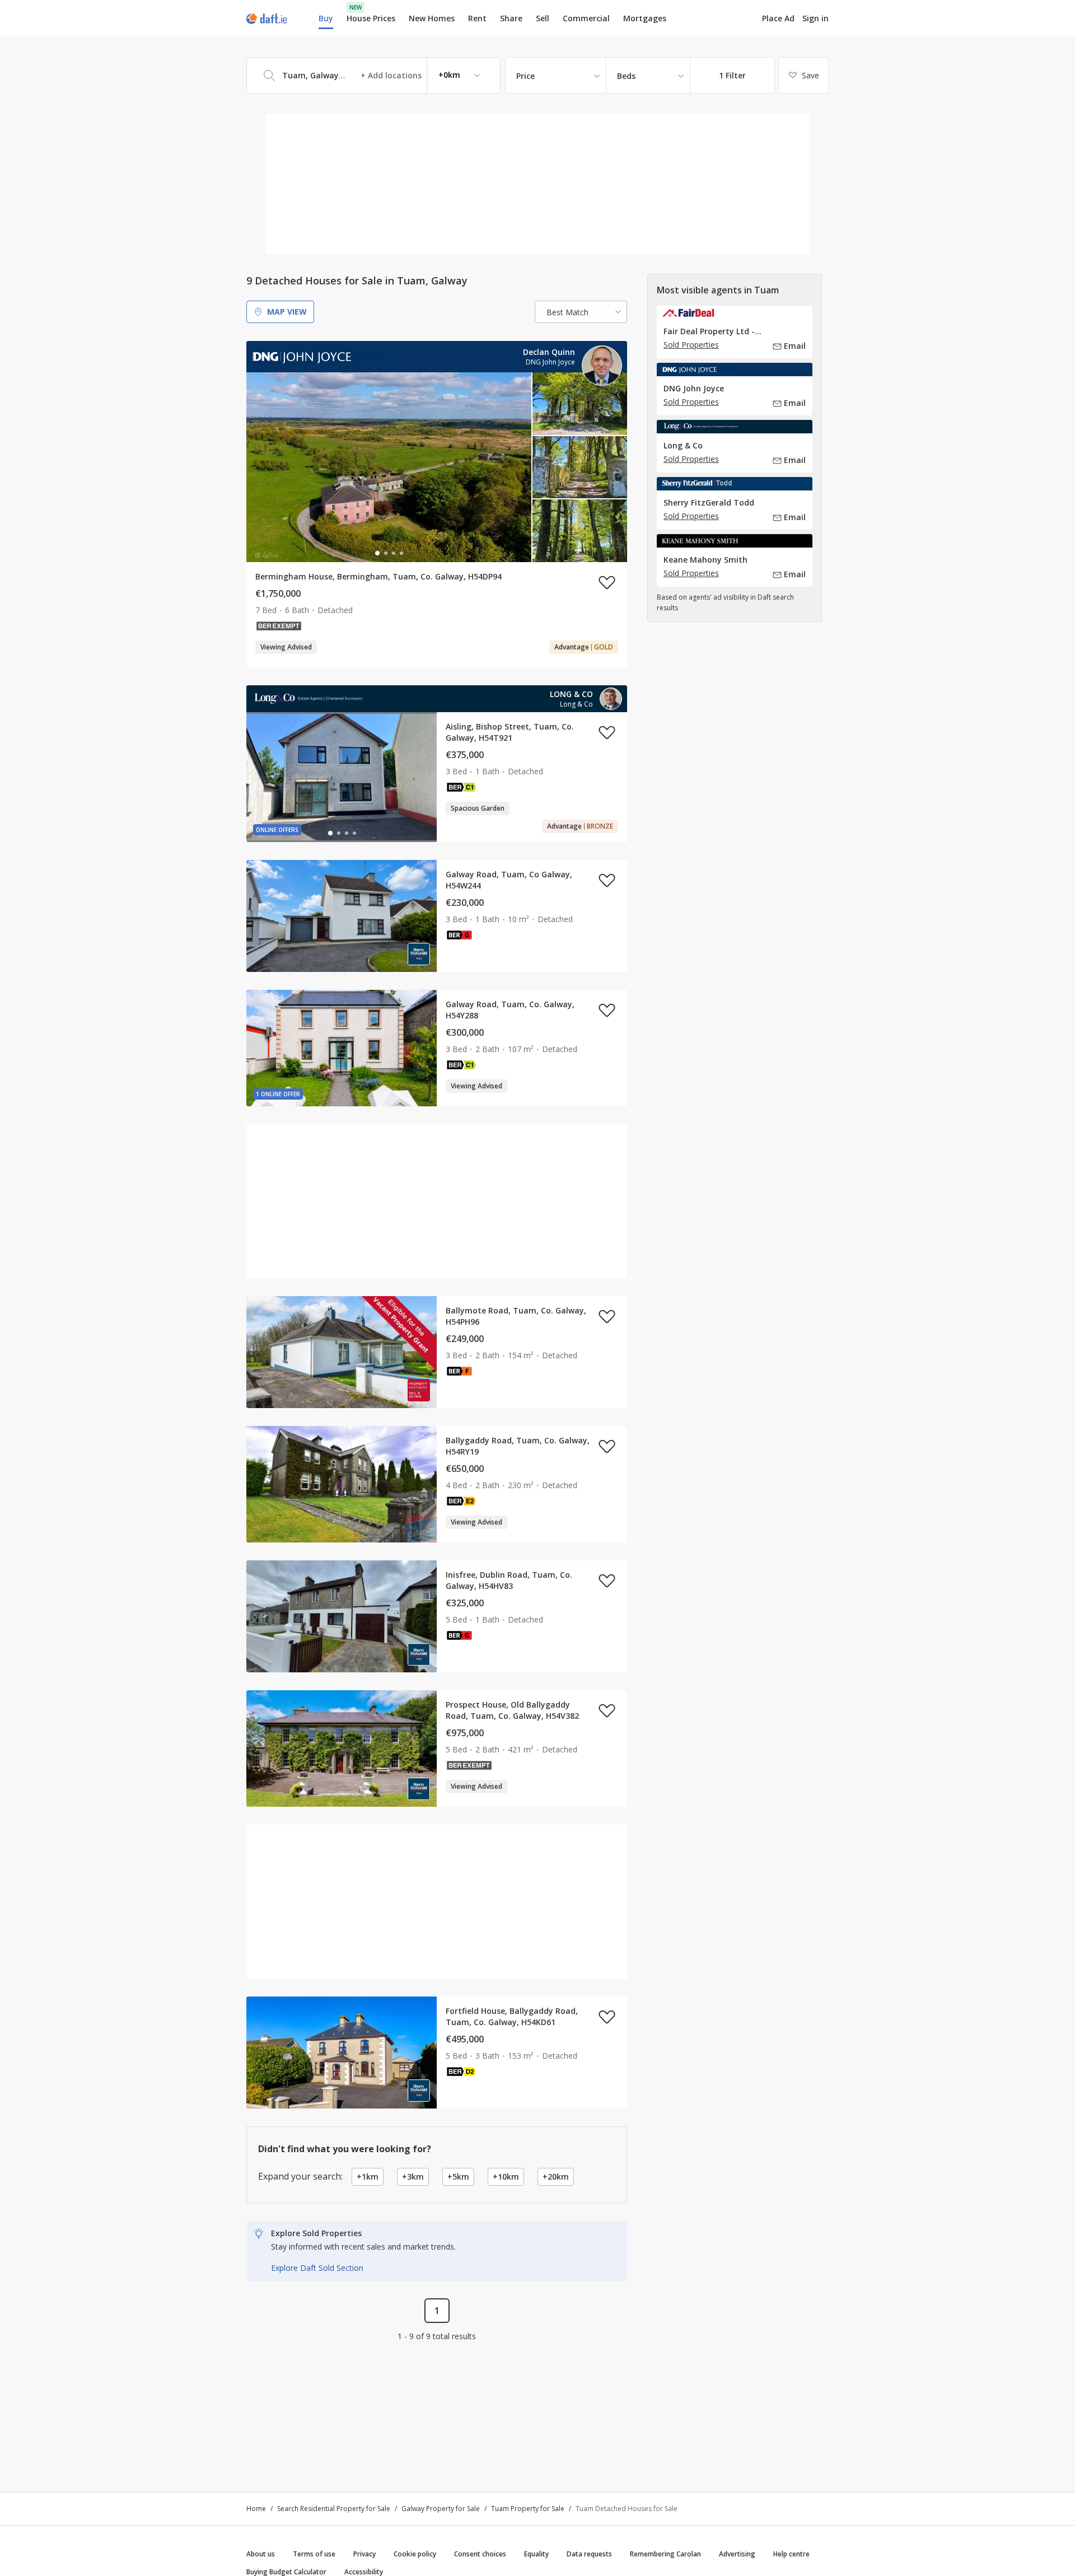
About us (261, 2554)
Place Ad (778, 18)
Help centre (791, 2554)
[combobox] (373, 75)
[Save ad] (607, 582)
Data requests (589, 2554)
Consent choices (480, 2554)
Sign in (815, 18)
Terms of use (314, 2554)
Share (511, 18)
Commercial (586, 18)
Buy (326, 18)
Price (525, 76)
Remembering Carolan (665, 2554)
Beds (626, 76)
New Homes (432, 18)
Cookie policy (415, 2554)
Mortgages (645, 18)
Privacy (364, 2554)
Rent (477, 18)
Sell (543, 18)
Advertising (737, 2554)
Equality (536, 2554)
